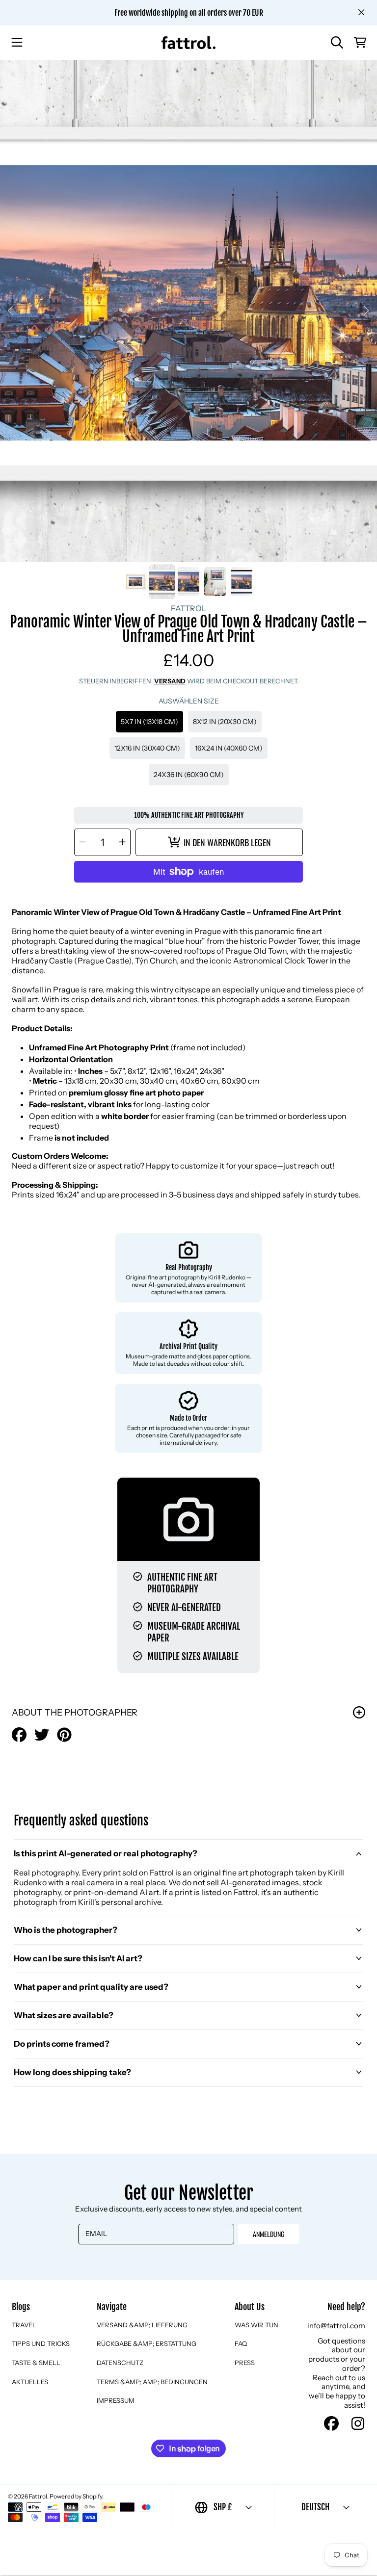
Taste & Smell (36, 2363)
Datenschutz (120, 2363)
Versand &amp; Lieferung (142, 2325)
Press (245, 2363)
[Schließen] (361, 12)
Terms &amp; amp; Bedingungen (152, 2382)
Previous (10, 311)
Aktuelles (30, 2382)
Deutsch (315, 2507)
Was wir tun (256, 2325)
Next (367, 311)
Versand (170, 681)
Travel (24, 2325)
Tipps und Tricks (41, 2343)
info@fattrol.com (336, 2326)
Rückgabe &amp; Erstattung (147, 2343)
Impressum (116, 2400)
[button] (17, 43)
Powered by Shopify (76, 2496)
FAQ (241, 2343)
